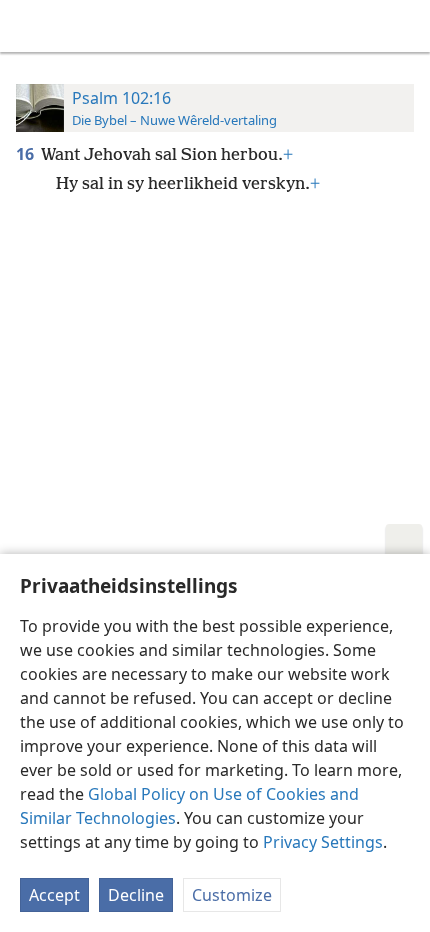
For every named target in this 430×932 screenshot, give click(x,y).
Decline (136, 895)
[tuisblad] (30, 26)
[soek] (405, 26)
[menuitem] (30, 26)
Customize (232, 895)
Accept (54, 895)
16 (26, 154)
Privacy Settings (323, 842)
